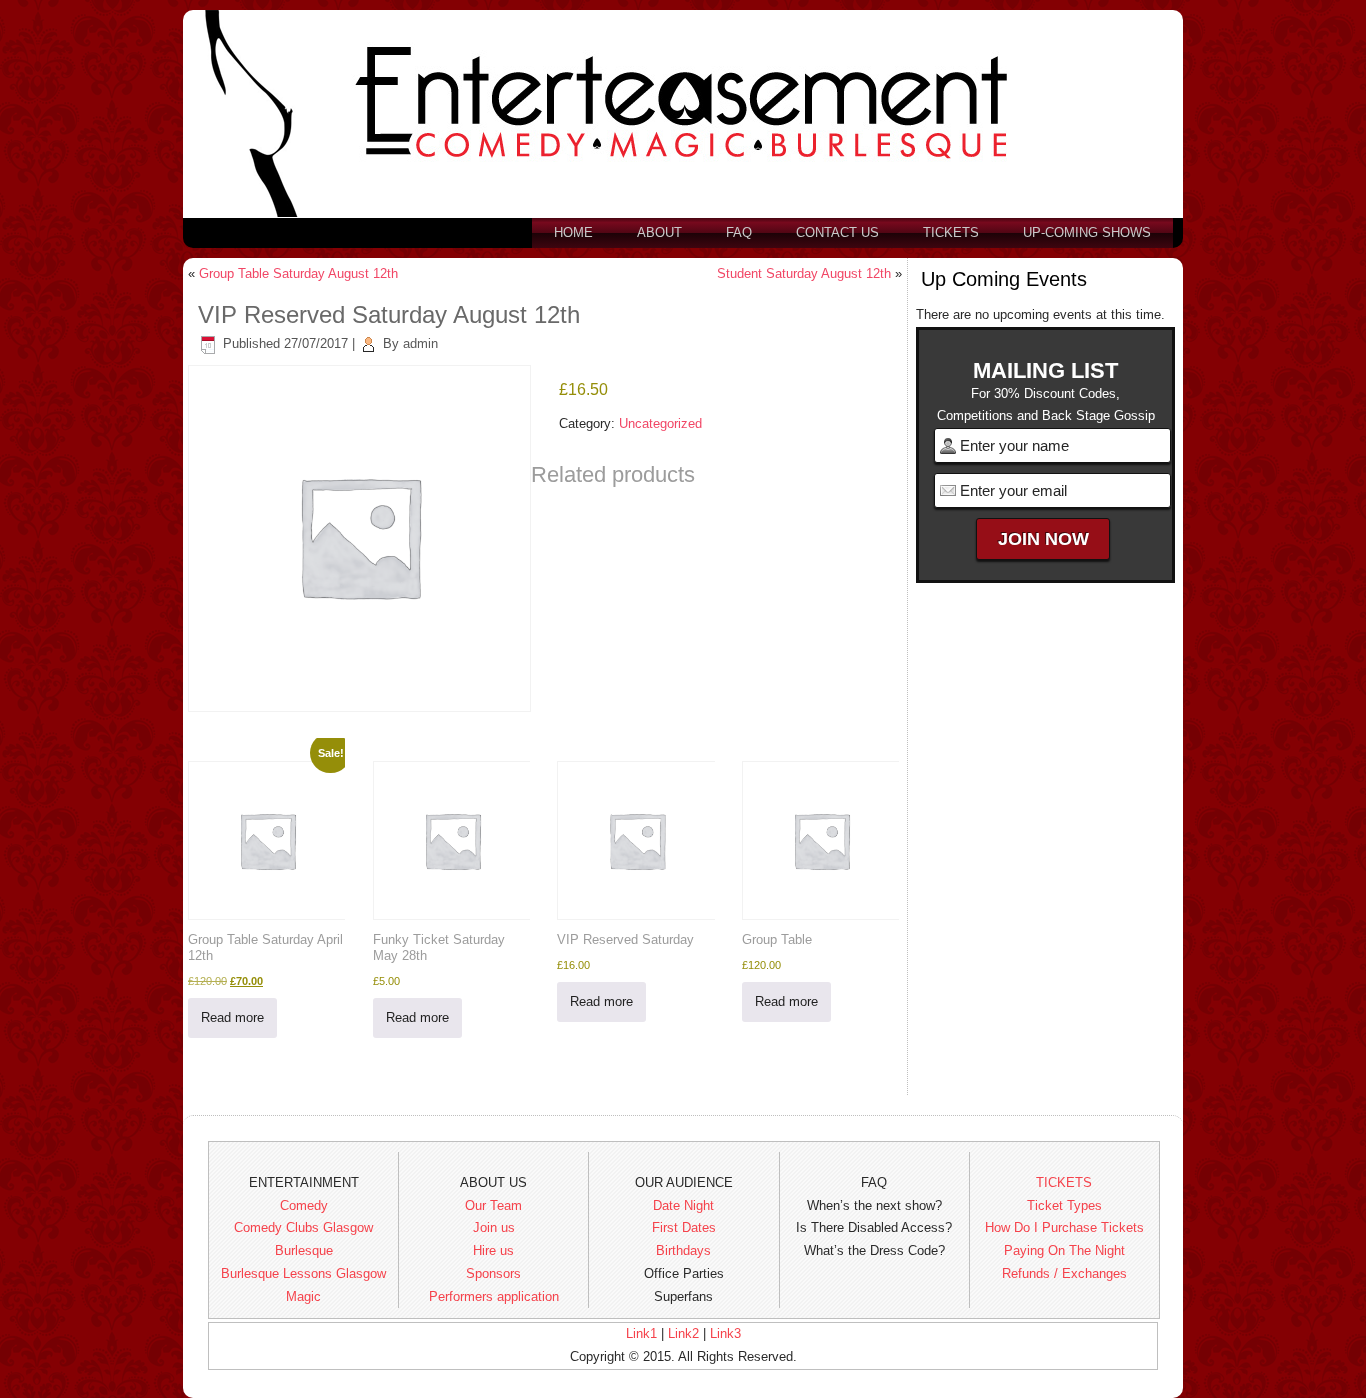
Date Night (683, 1205)
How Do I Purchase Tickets (1064, 1227)
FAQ (739, 232)
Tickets (951, 232)
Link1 (641, 1333)
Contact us (837, 232)
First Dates (684, 1227)
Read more (232, 1017)
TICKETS (1064, 1182)
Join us (494, 1227)
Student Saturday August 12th (804, 273)
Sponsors (493, 1273)
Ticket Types (1064, 1205)
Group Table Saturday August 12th (298, 273)
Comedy (304, 1205)
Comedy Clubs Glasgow (303, 1227)
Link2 (683, 1333)
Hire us (493, 1250)
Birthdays (683, 1250)
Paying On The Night (1064, 1250)
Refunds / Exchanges (1064, 1273)
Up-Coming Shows (1087, 232)
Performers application (494, 1296)
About (659, 232)
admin (420, 343)
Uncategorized (660, 423)
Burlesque (304, 1250)
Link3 (725, 1333)
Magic (303, 1296)
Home (573, 232)
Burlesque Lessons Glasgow (303, 1273)
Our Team (493, 1205)
